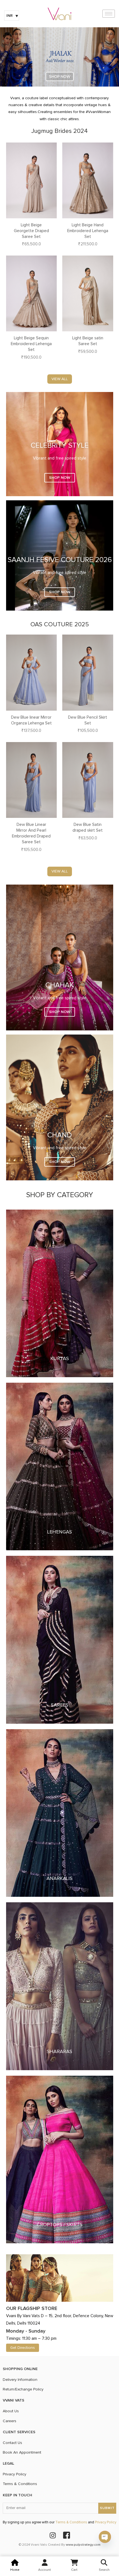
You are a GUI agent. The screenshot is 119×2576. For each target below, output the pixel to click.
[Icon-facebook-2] (66, 2535)
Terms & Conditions (71, 2522)
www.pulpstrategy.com (83, 2545)
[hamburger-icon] (109, 14)
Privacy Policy (106, 2522)
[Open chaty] (105, 2537)
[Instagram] (53, 2535)
